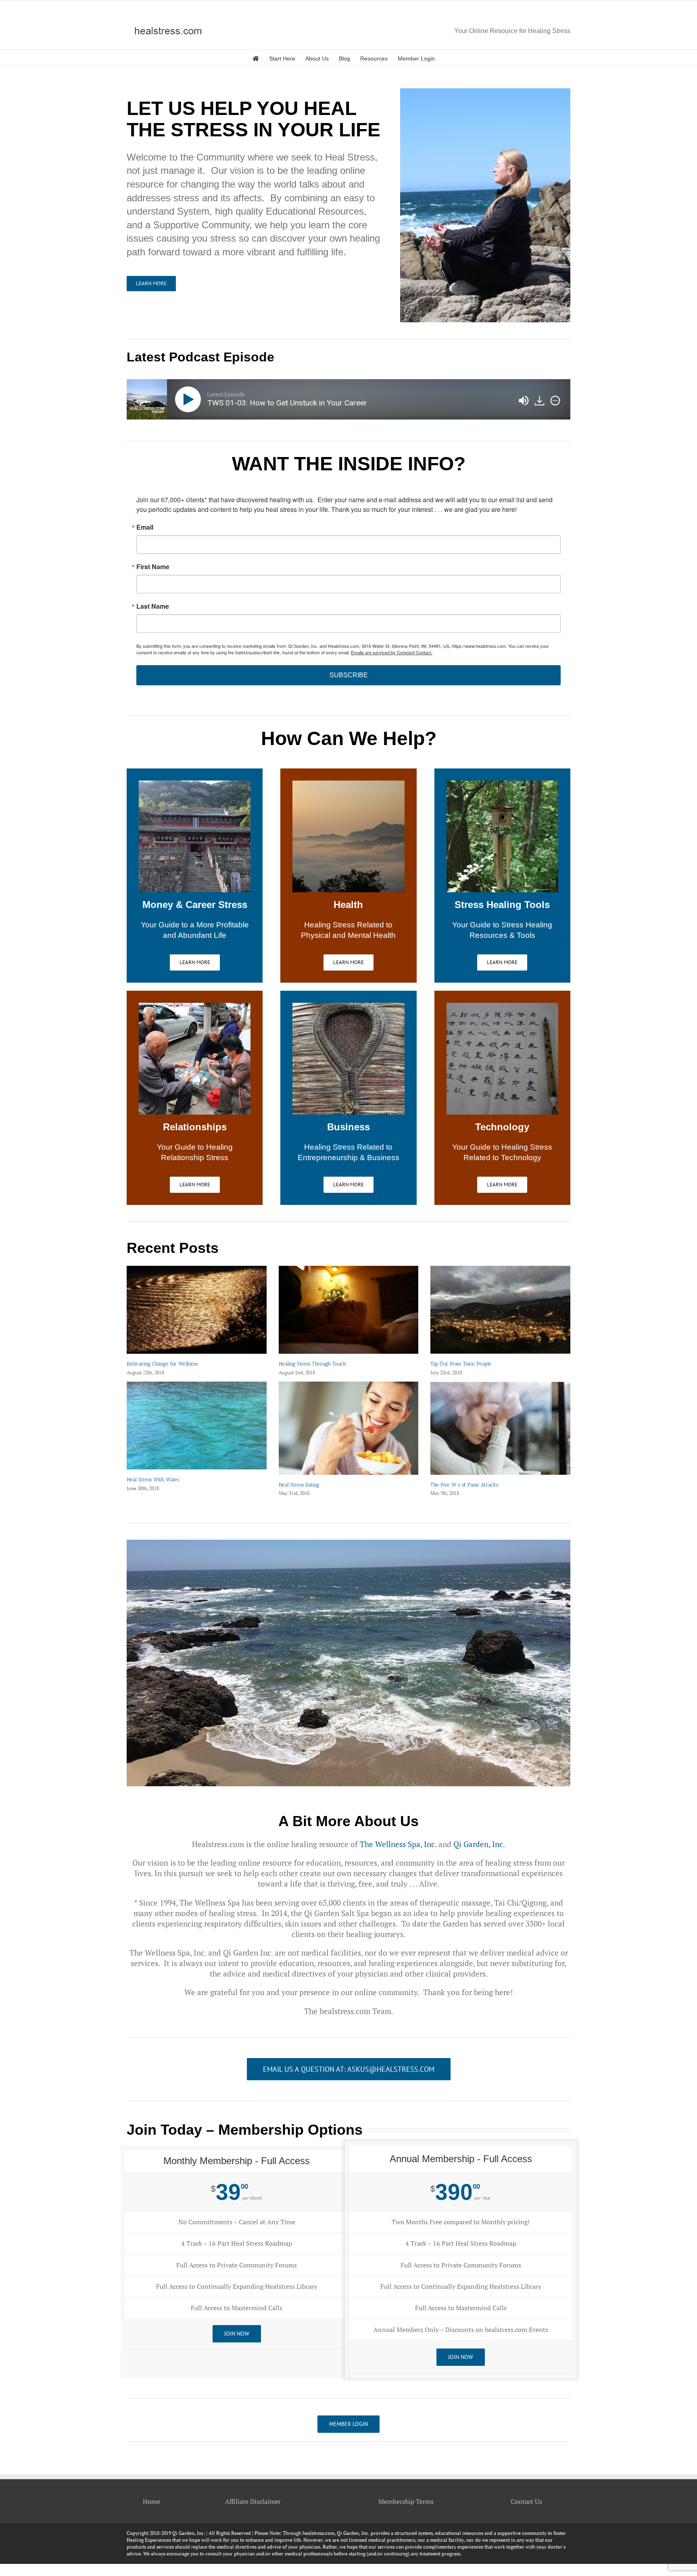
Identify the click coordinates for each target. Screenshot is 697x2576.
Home (151, 2501)
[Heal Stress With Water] (197, 1426)
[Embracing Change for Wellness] (197, 1310)
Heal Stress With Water (153, 1479)
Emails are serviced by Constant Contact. (392, 652)
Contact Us (526, 2501)
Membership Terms (406, 2501)
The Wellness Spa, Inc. (398, 1844)
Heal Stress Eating (299, 1485)
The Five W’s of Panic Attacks (464, 1485)
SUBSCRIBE (349, 675)
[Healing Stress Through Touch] (349, 1310)
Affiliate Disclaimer (253, 2501)
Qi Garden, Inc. (479, 1844)
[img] (555, 401)
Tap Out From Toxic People (461, 1364)
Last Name (153, 606)
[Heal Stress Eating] (349, 1428)
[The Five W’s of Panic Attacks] (500, 1428)
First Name (153, 567)
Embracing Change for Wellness (162, 1364)
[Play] (190, 399)
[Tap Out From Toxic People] (500, 1310)
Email (145, 527)
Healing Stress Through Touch (312, 1364)
